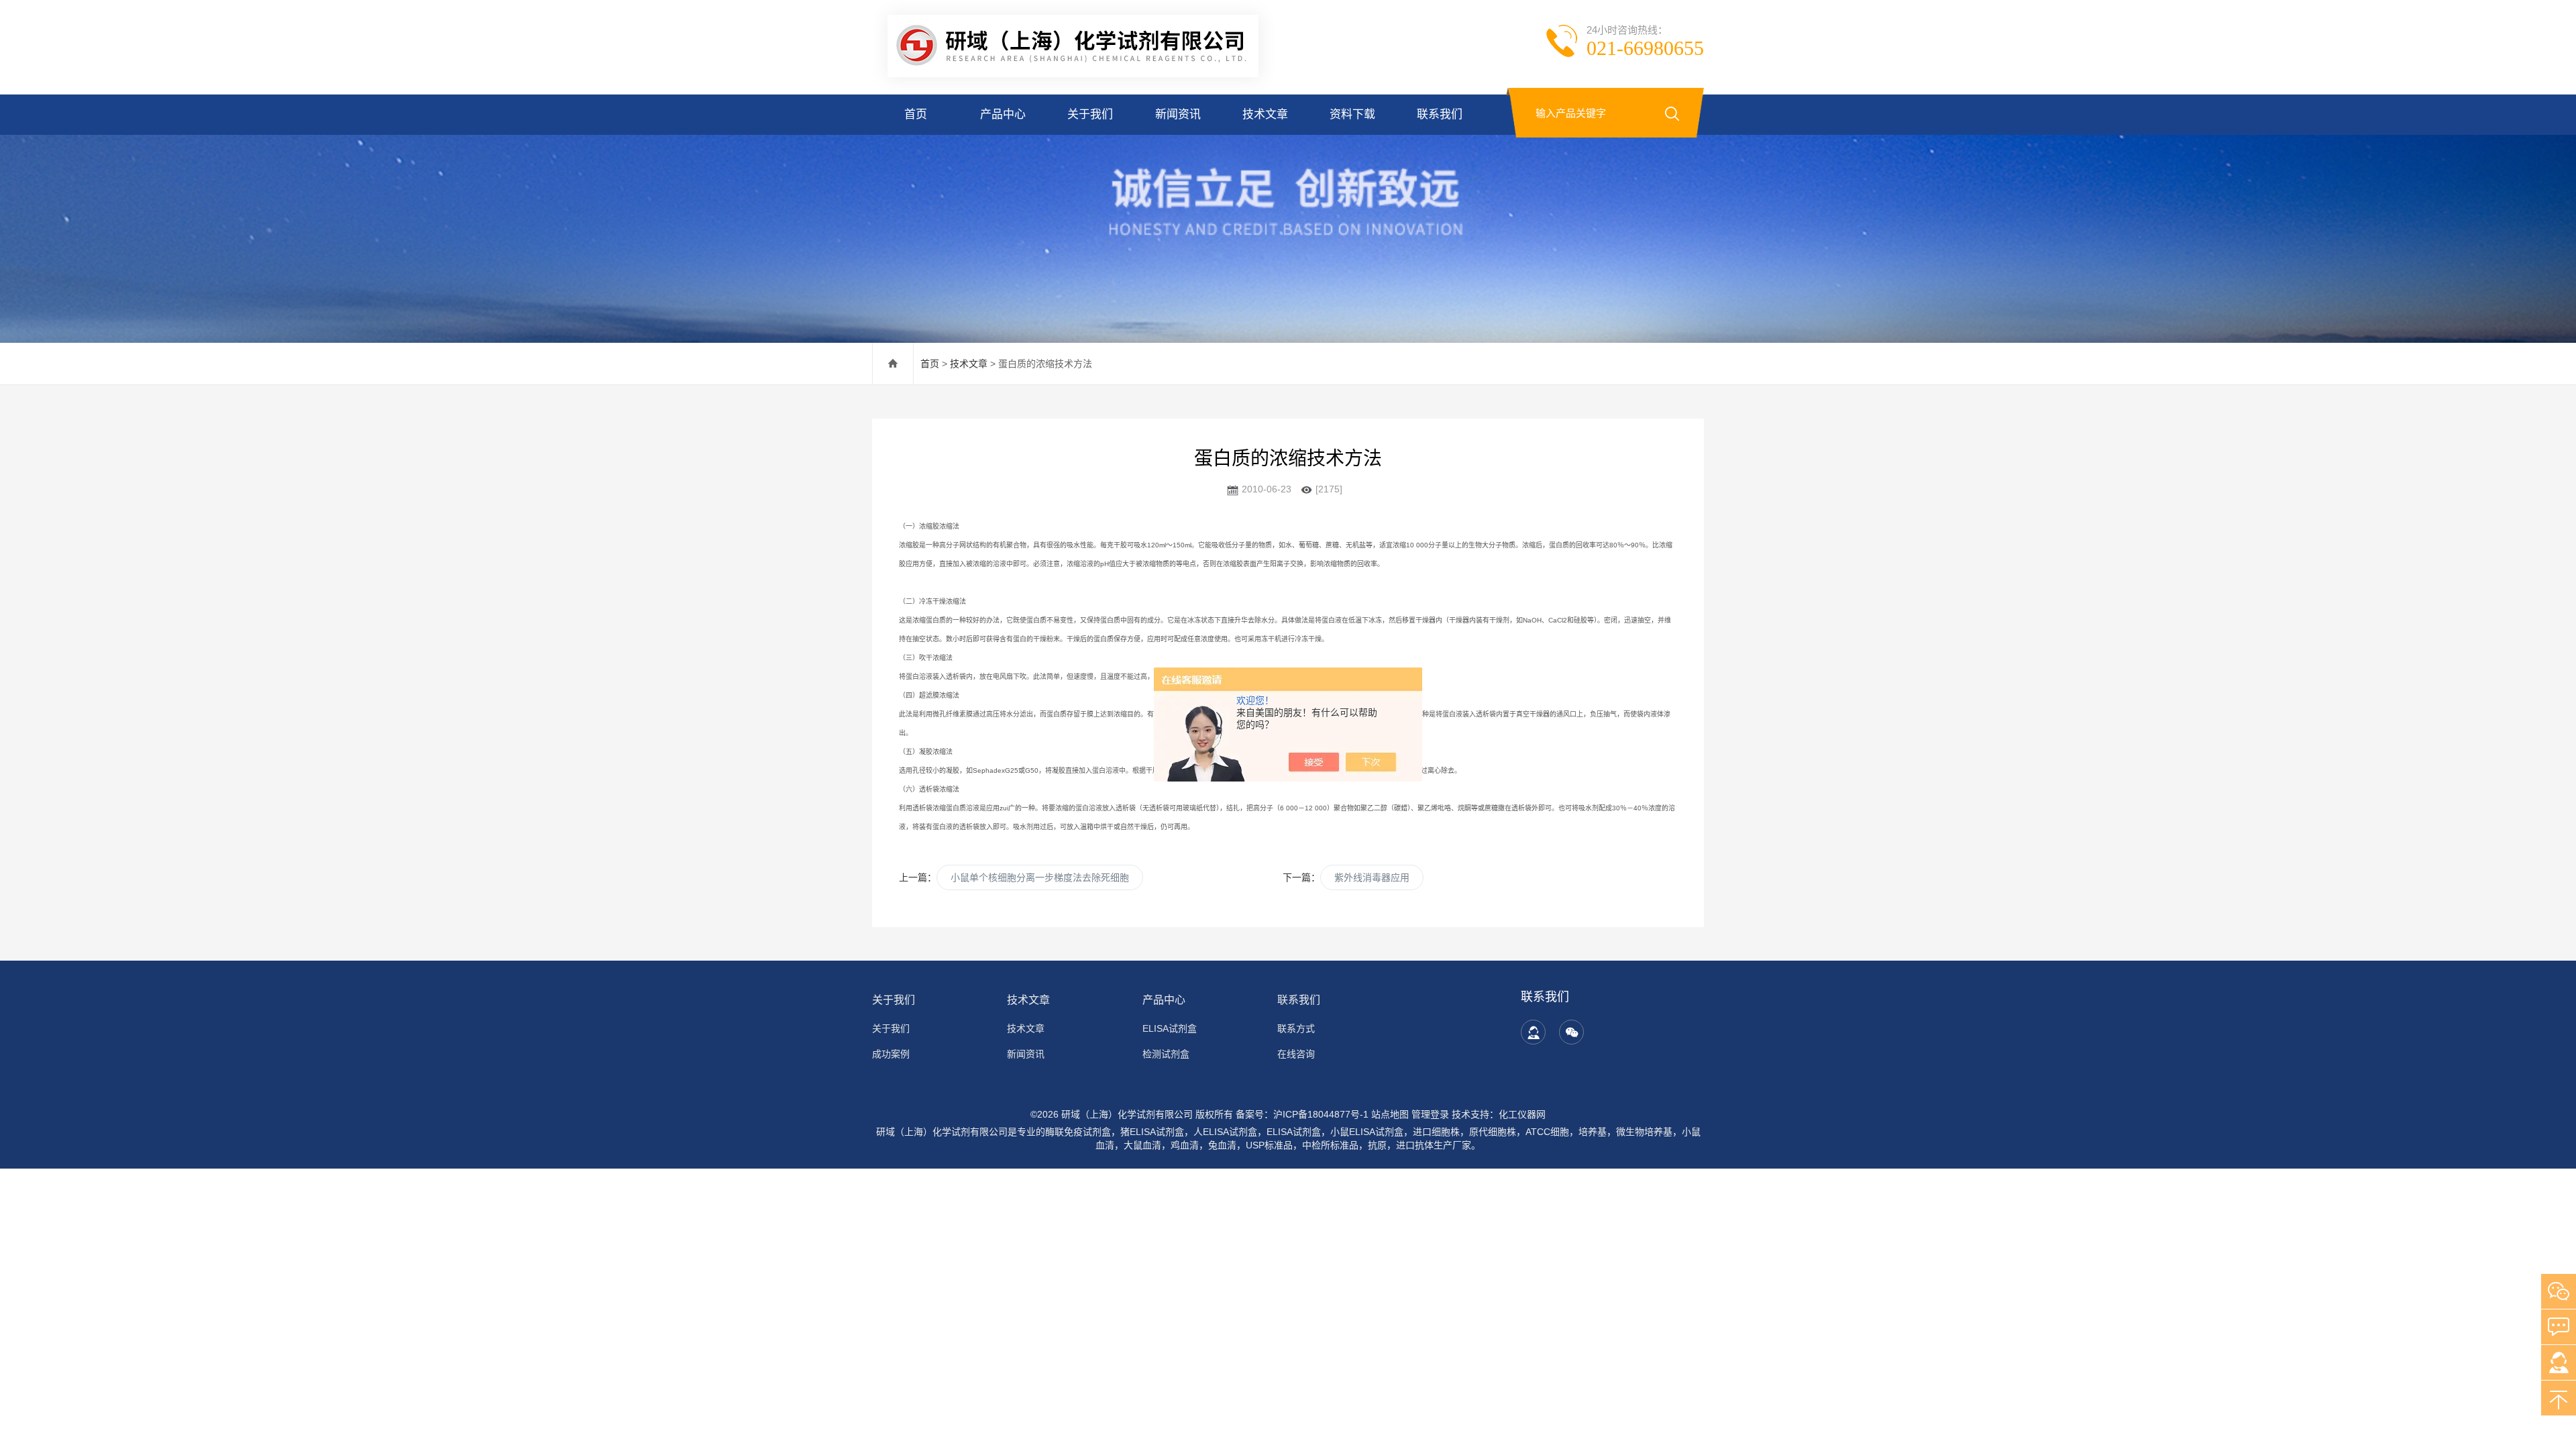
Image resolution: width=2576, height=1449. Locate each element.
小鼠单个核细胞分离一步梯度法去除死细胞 (1040, 877)
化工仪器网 (1522, 1114)
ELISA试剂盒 (1170, 1028)
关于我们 (1090, 114)
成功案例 (891, 1054)
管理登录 (1430, 1114)
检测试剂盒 (1166, 1054)
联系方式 (1296, 1028)
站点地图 (1390, 1114)
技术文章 (1265, 114)
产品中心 (1003, 114)
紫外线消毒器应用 (1372, 877)
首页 (916, 114)
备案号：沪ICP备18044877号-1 (1302, 1114)
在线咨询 (1296, 1054)
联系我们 (1440, 114)
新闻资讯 (1178, 114)
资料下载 (1352, 114)
